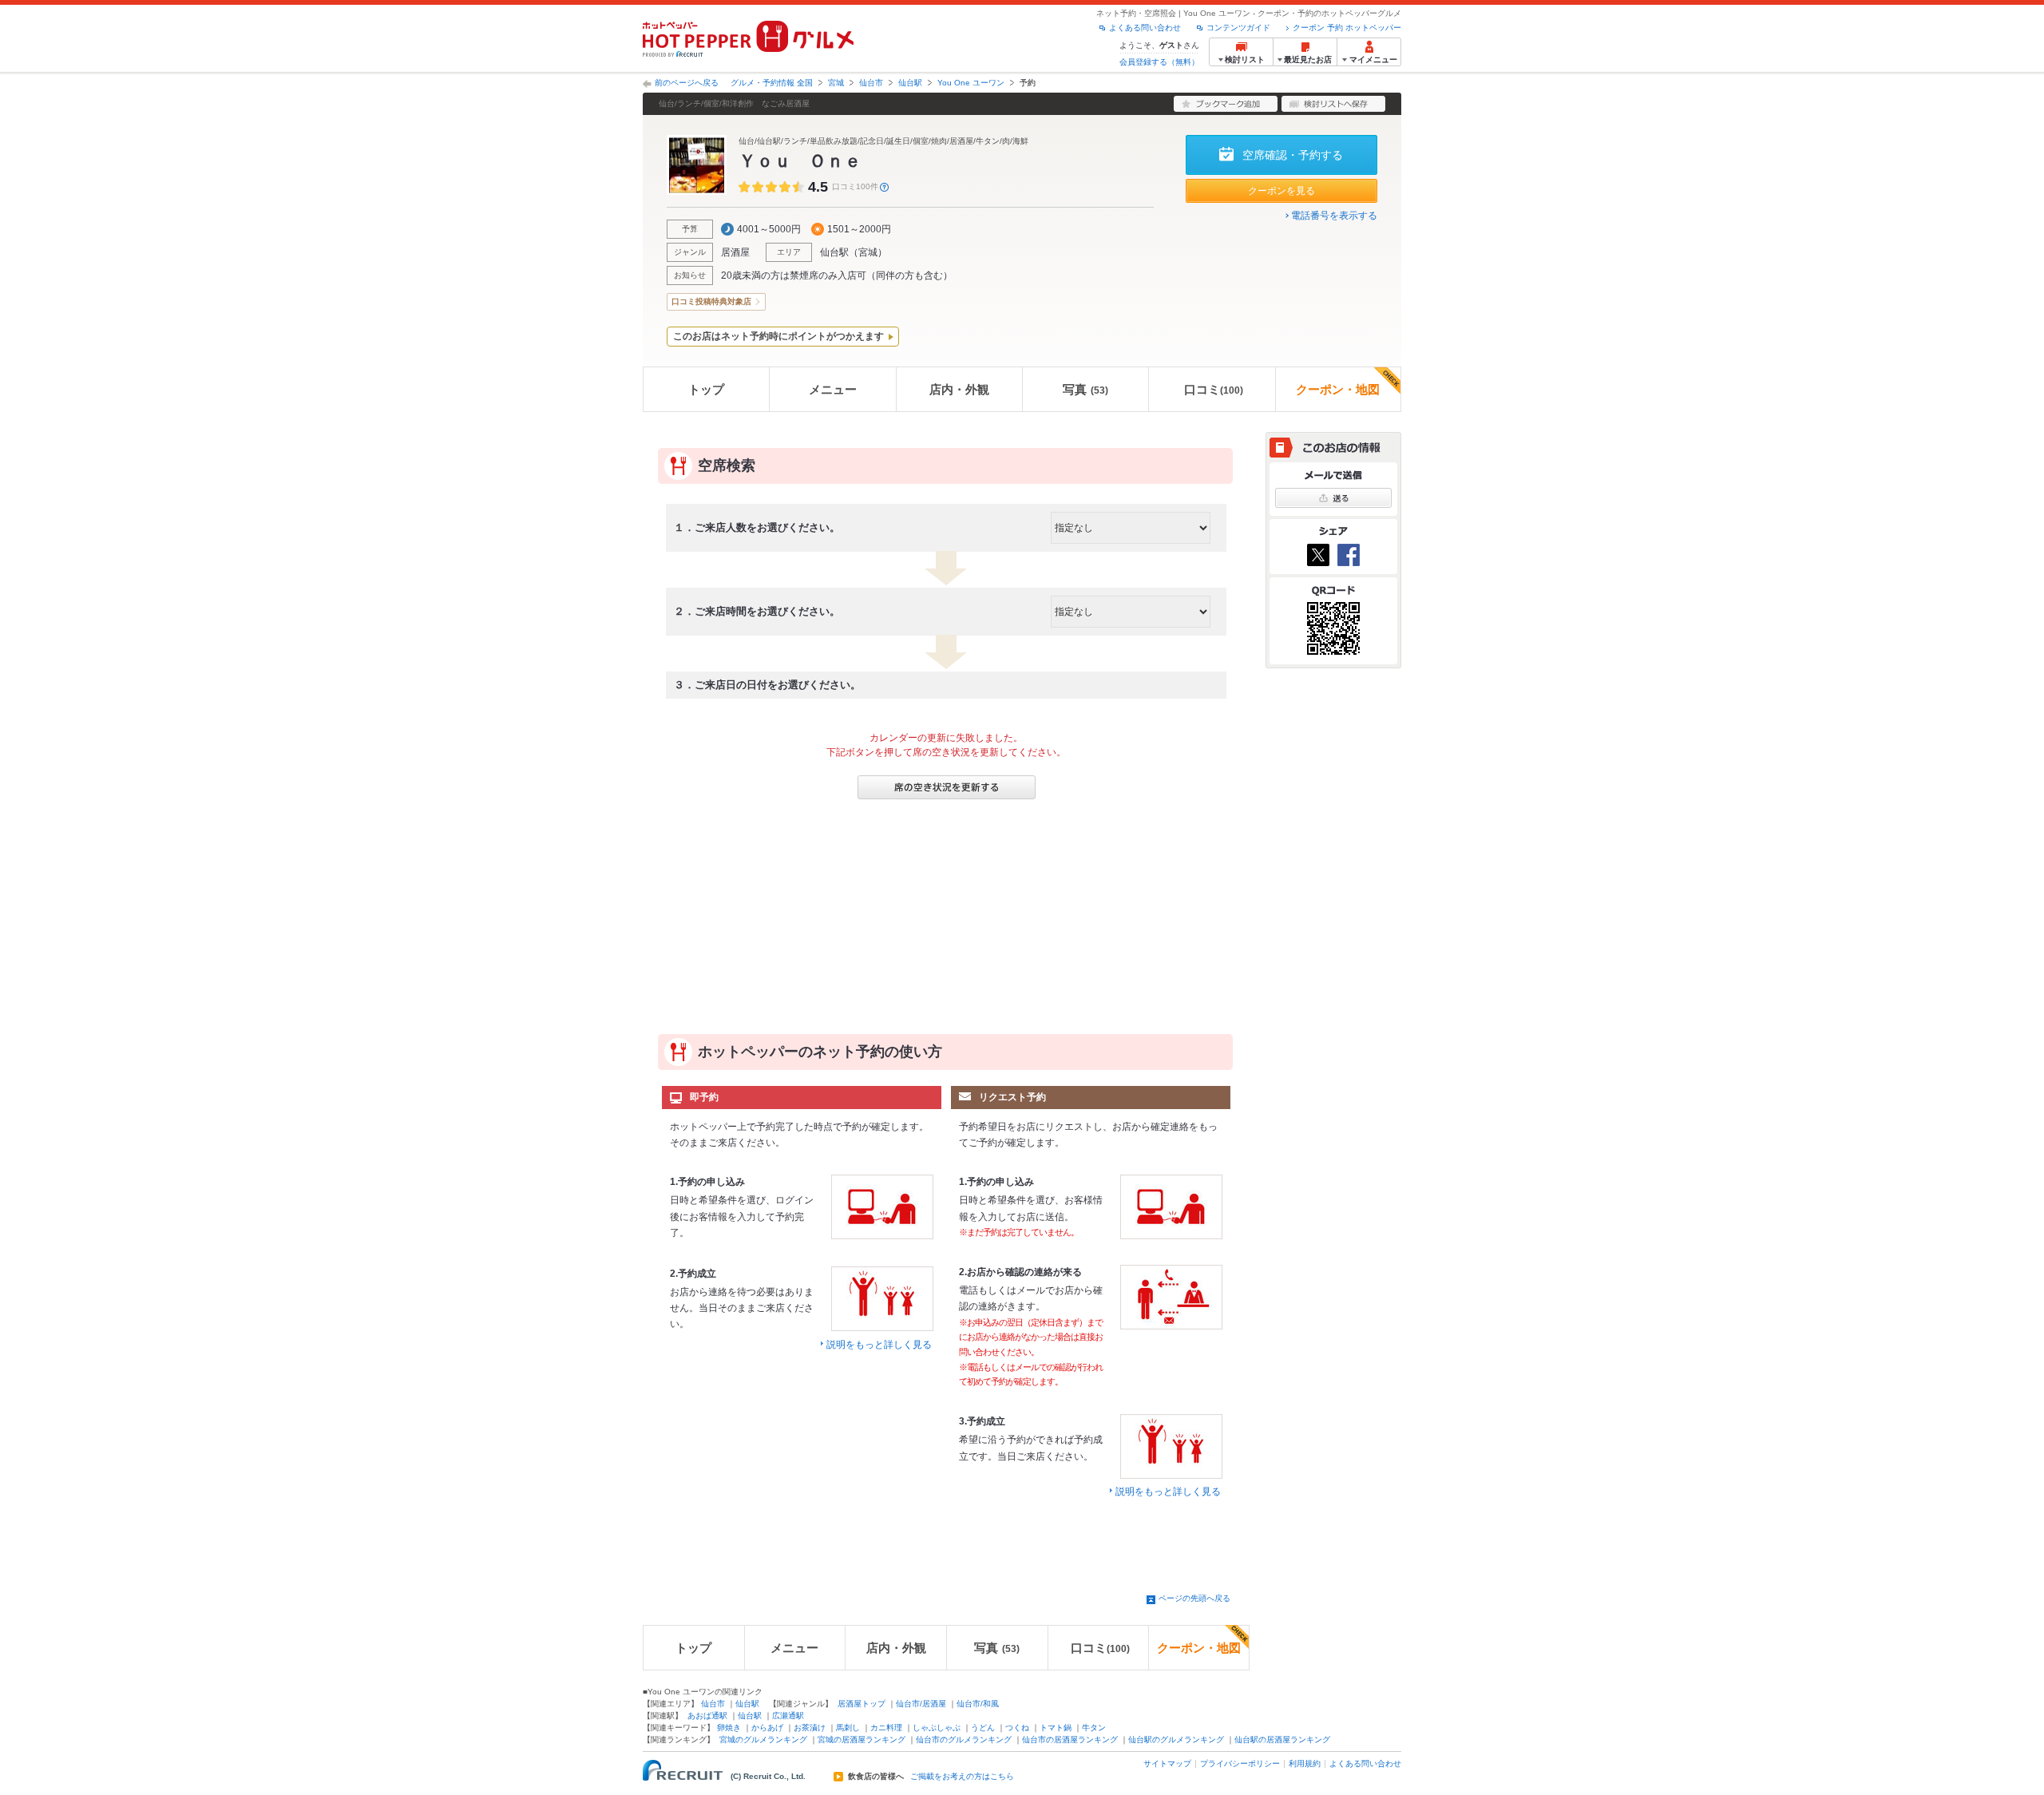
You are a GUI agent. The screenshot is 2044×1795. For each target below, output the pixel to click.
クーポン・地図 (1338, 389)
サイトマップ (1167, 1763)
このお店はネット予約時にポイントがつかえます (778, 336)
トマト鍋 (1056, 1728)
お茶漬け (810, 1728)
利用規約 (1305, 1763)
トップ (706, 389)
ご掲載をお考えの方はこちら (962, 1777)
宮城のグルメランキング (763, 1740)
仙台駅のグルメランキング (1176, 1740)
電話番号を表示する (1334, 216)
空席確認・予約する (1293, 155)
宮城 (836, 83)
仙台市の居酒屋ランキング (1070, 1740)
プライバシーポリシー (1240, 1763)
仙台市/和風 (978, 1704)
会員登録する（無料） (1159, 62)
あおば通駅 (707, 1716)
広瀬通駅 (788, 1716)
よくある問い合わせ (1145, 28)
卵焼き (729, 1728)
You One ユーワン (971, 83)
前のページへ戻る (687, 83)
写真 (1085, 389)
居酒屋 (735, 252)
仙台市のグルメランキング (964, 1740)
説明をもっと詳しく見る (879, 1345)
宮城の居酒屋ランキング (862, 1740)
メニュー (833, 389)
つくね (1017, 1728)
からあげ (767, 1728)
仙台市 (871, 83)
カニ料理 (886, 1728)
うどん (983, 1728)
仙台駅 (910, 83)
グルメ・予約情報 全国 (772, 83)
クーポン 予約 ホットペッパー (1347, 28)
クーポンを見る (1281, 191)
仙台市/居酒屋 (921, 1704)
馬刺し (848, 1728)
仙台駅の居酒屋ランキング (1282, 1740)
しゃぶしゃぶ (937, 1728)
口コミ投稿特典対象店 (711, 301)
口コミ (1214, 389)
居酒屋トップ (862, 1704)
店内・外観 (959, 389)
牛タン (1094, 1728)
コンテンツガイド (1238, 28)
